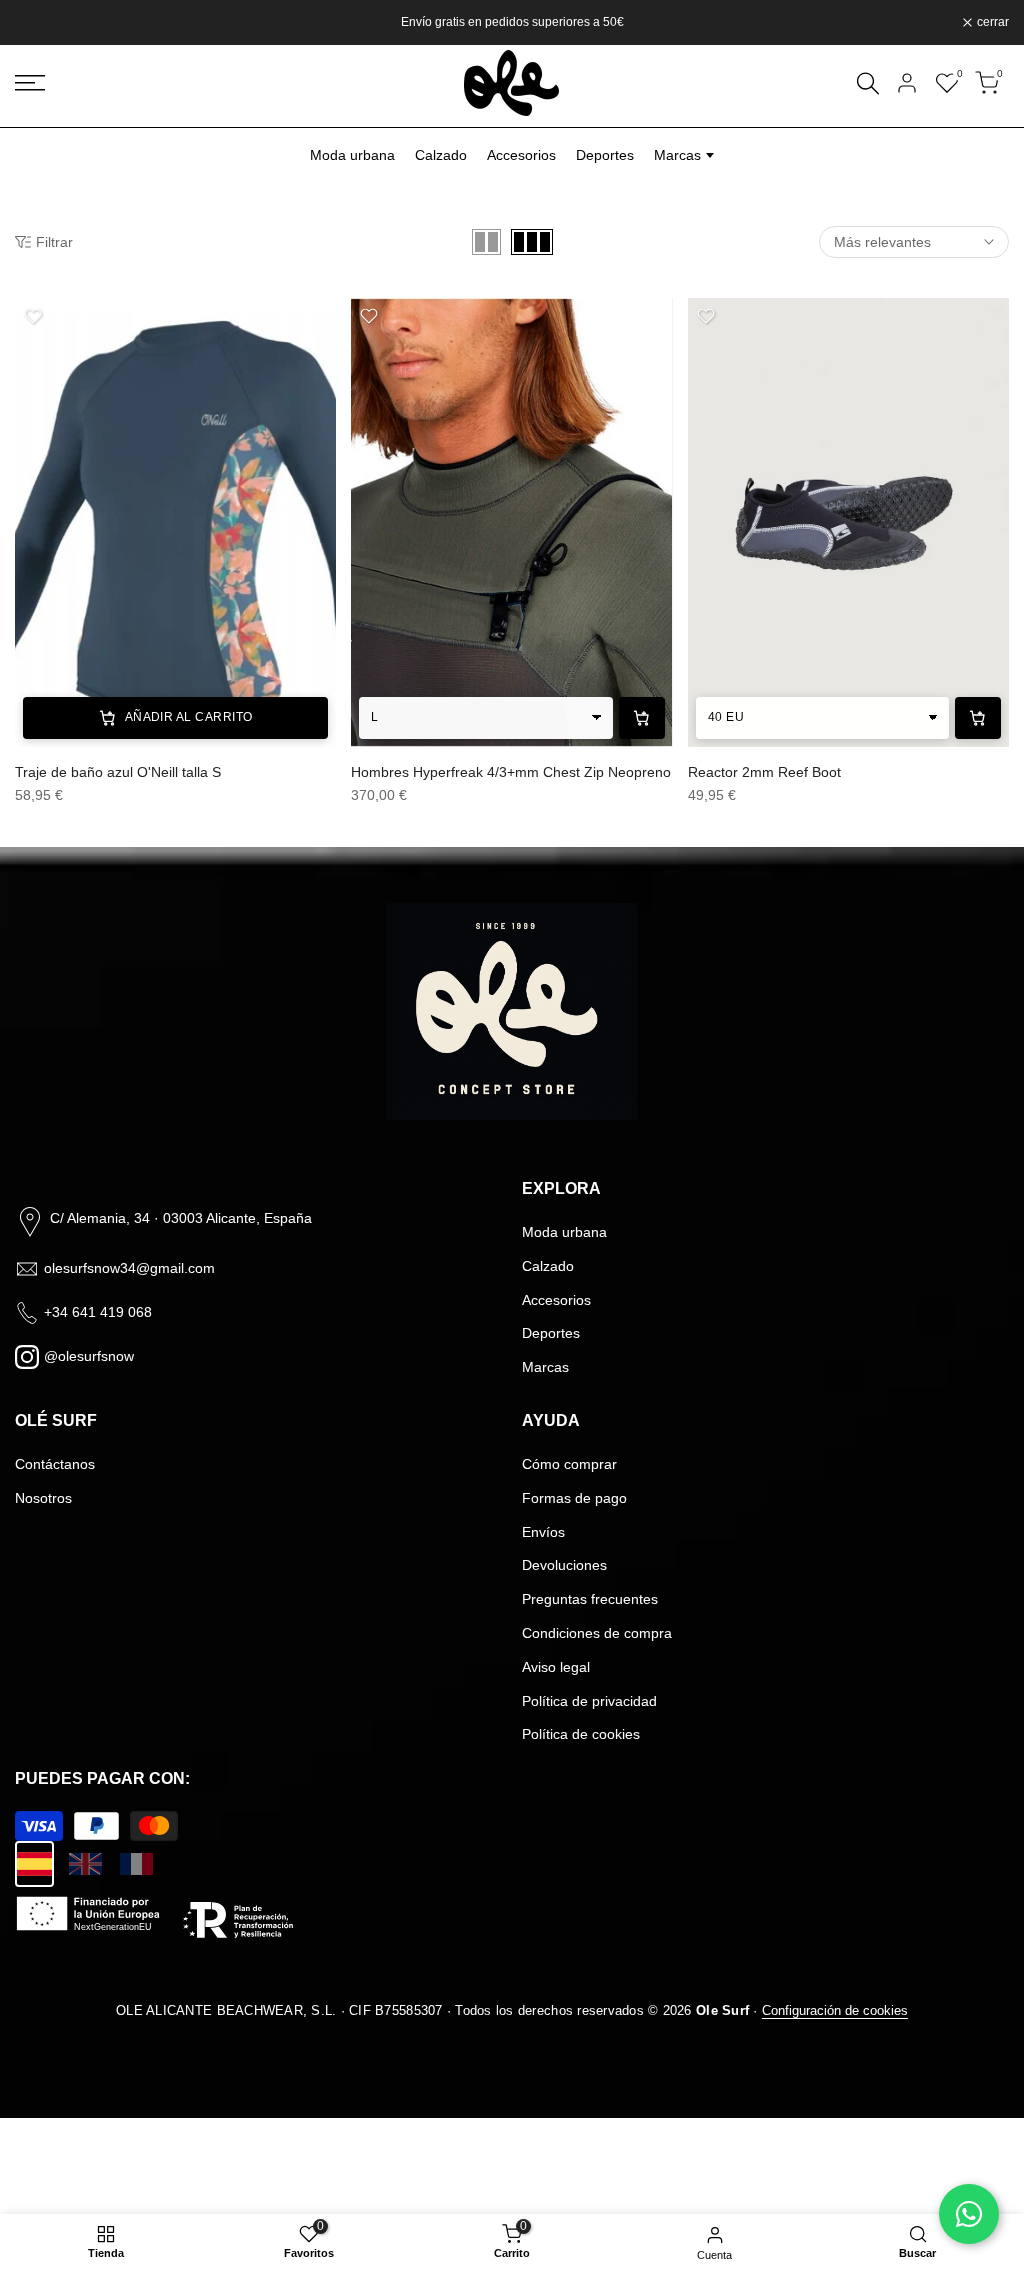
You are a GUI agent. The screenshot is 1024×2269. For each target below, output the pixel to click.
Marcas (545, 1367)
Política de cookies (581, 1734)
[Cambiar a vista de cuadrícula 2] (486, 242)
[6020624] (175, 522)
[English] (85, 1864)
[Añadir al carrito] (642, 718)
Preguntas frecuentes (590, 1599)
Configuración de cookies (835, 2010)
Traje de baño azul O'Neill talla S (118, 772)
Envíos (543, 1532)
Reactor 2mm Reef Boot (764, 772)
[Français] (136, 1864)
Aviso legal (556, 1667)
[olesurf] (511, 83)
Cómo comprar (569, 1464)
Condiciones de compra (597, 1633)
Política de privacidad (589, 1701)
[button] (33, 316)
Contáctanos (55, 1464)
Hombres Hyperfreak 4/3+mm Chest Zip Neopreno (511, 772)
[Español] (34, 1864)
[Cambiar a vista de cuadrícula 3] (532, 242)
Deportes (605, 155)
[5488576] (848, 522)
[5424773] (511, 522)
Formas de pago (574, 1498)
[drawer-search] (868, 83)
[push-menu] (30, 83)
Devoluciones (564, 1565)
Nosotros (43, 1498)
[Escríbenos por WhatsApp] (969, 2214)
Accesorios (521, 155)
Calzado (441, 155)
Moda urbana (352, 155)
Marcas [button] (677, 155)
